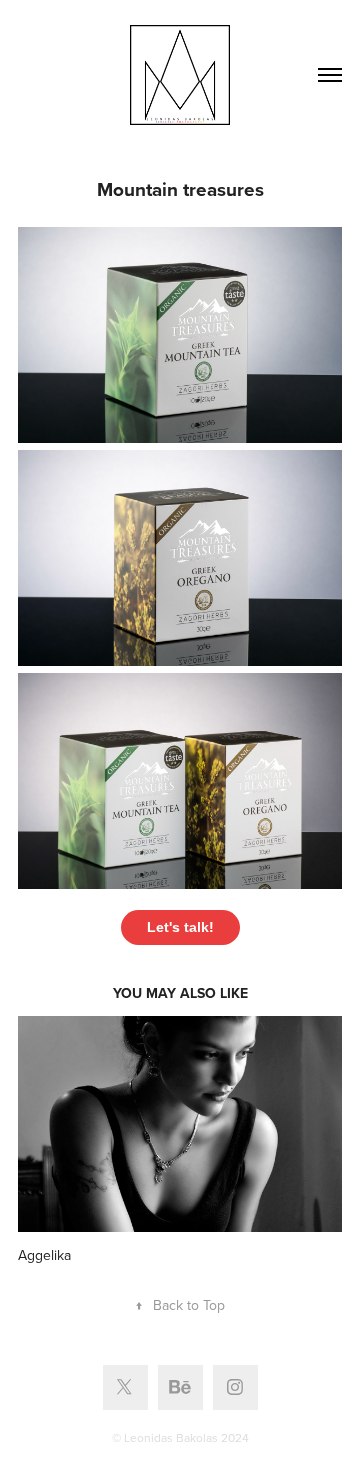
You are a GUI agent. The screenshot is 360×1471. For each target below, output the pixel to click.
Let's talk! (180, 927)
